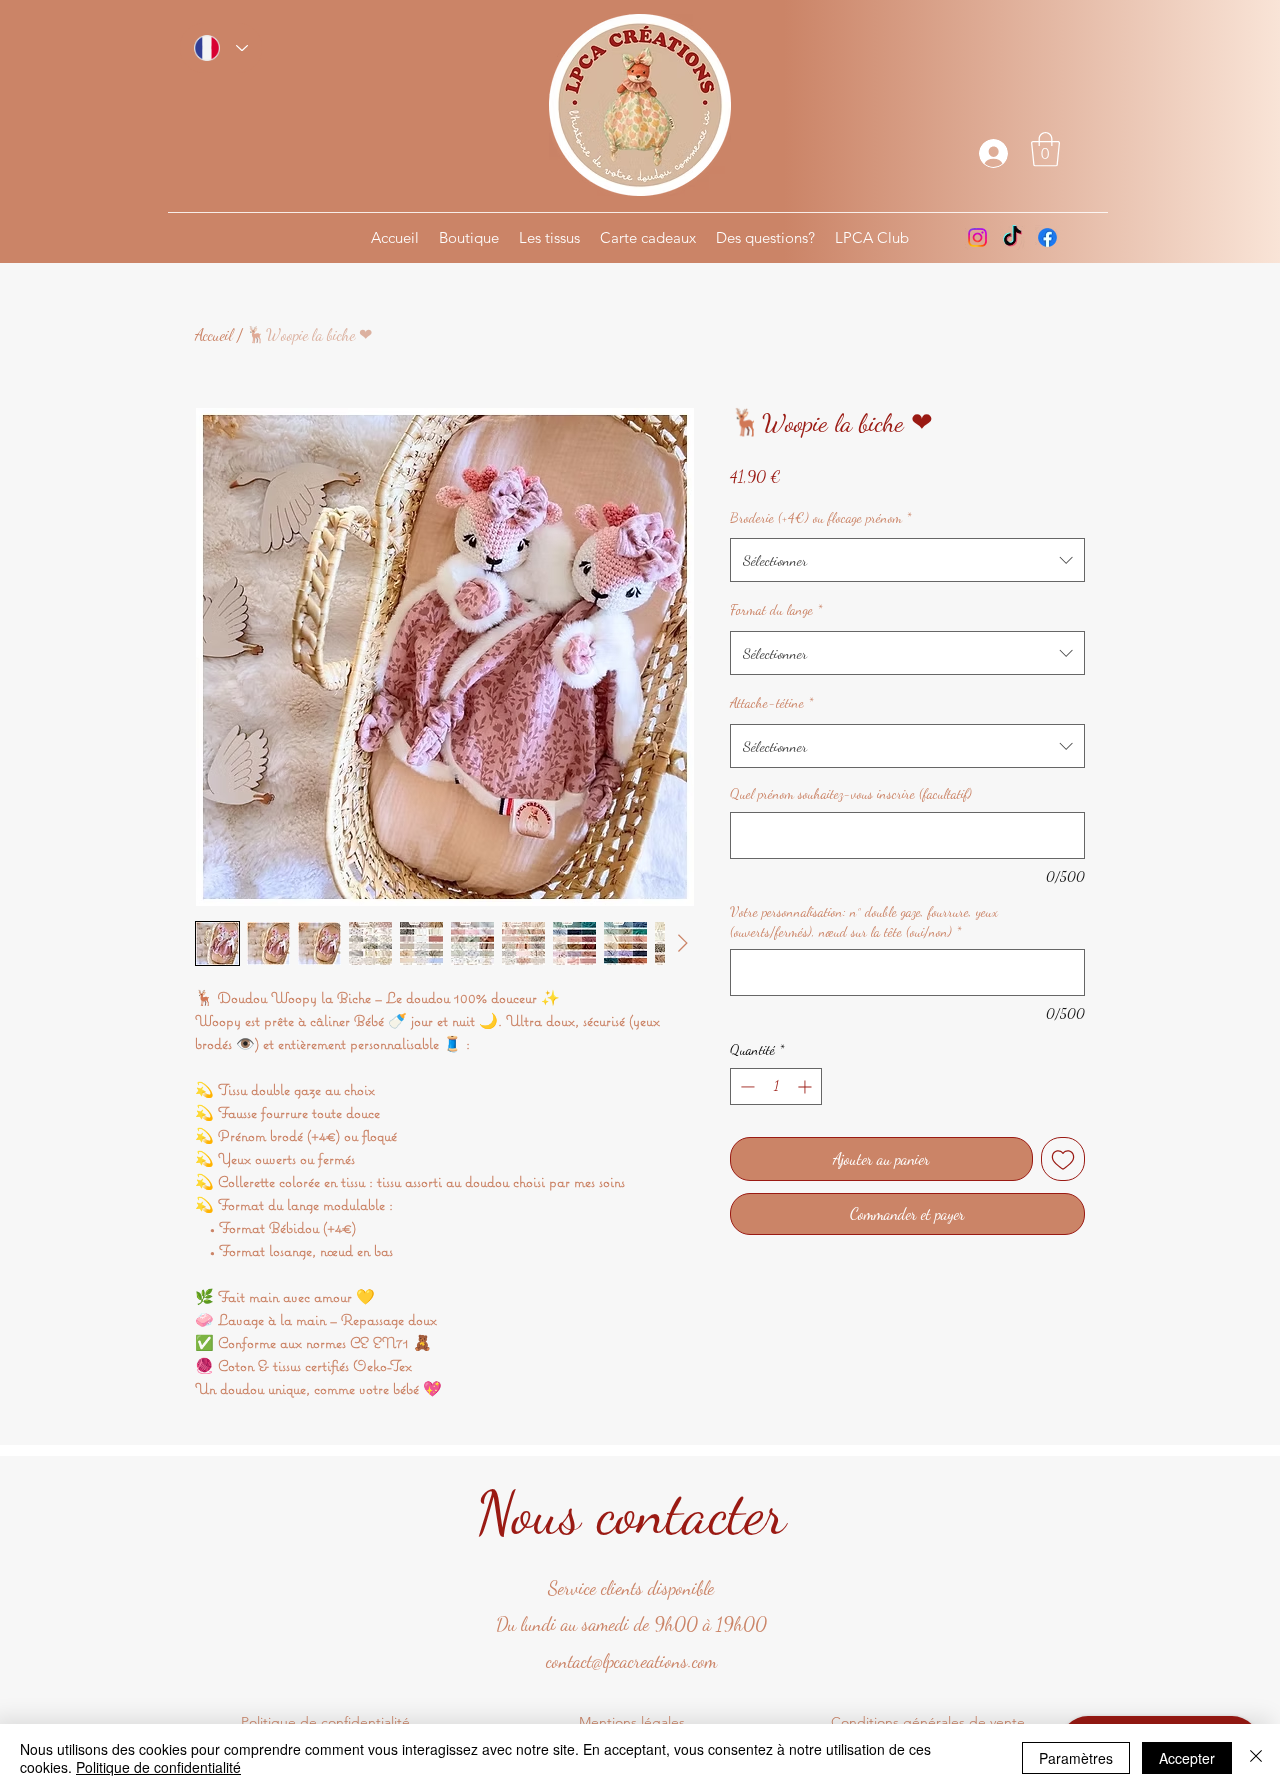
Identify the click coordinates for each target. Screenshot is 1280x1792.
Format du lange (776, 609)
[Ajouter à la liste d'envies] (1063, 1159)
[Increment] (806, 1086)
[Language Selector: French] (221, 48)
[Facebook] (1047, 237)
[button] (1045, 149)
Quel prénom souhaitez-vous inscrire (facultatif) (851, 793)
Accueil (214, 334)
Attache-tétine (771, 702)
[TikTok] (1012, 237)
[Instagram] (977, 237)
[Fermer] (1256, 1758)
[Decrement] (745, 1086)
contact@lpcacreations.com (631, 1661)
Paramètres (1076, 1758)
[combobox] (907, 560)
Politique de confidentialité (158, 1767)
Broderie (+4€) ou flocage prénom (820, 517)
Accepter (1187, 1758)
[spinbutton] (776, 1086)
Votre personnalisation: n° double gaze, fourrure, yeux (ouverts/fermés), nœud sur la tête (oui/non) (864, 921)
